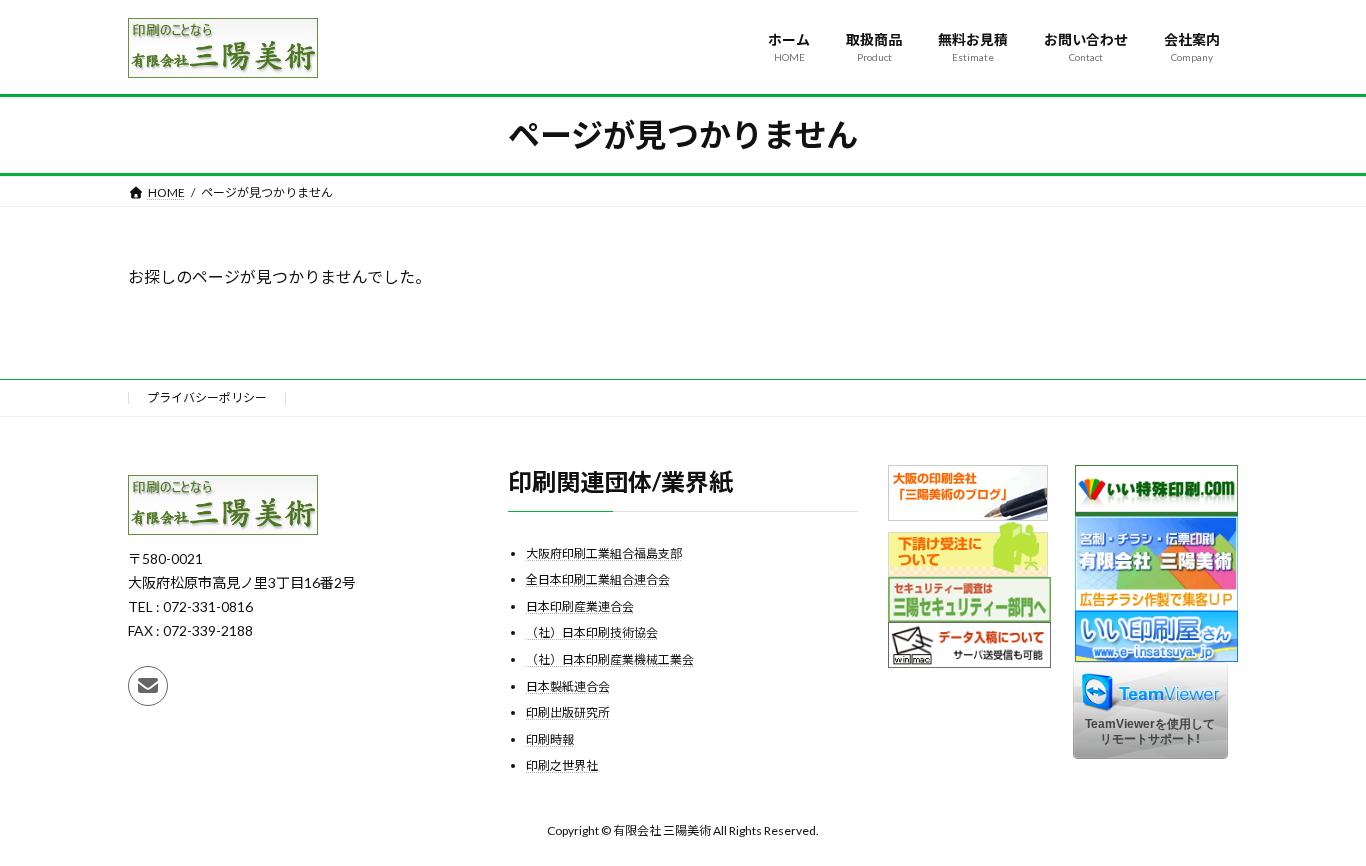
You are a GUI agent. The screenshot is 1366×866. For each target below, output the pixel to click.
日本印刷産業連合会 (580, 605)
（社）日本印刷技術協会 (592, 632)
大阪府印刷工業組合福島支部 (604, 552)
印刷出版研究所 (568, 712)
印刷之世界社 (562, 765)
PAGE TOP (1315, 821)
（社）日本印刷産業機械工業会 (610, 659)
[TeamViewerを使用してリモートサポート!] (1150, 754)
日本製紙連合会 (568, 685)
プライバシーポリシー (207, 397)
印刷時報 (550, 738)
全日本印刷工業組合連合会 (598, 579)
